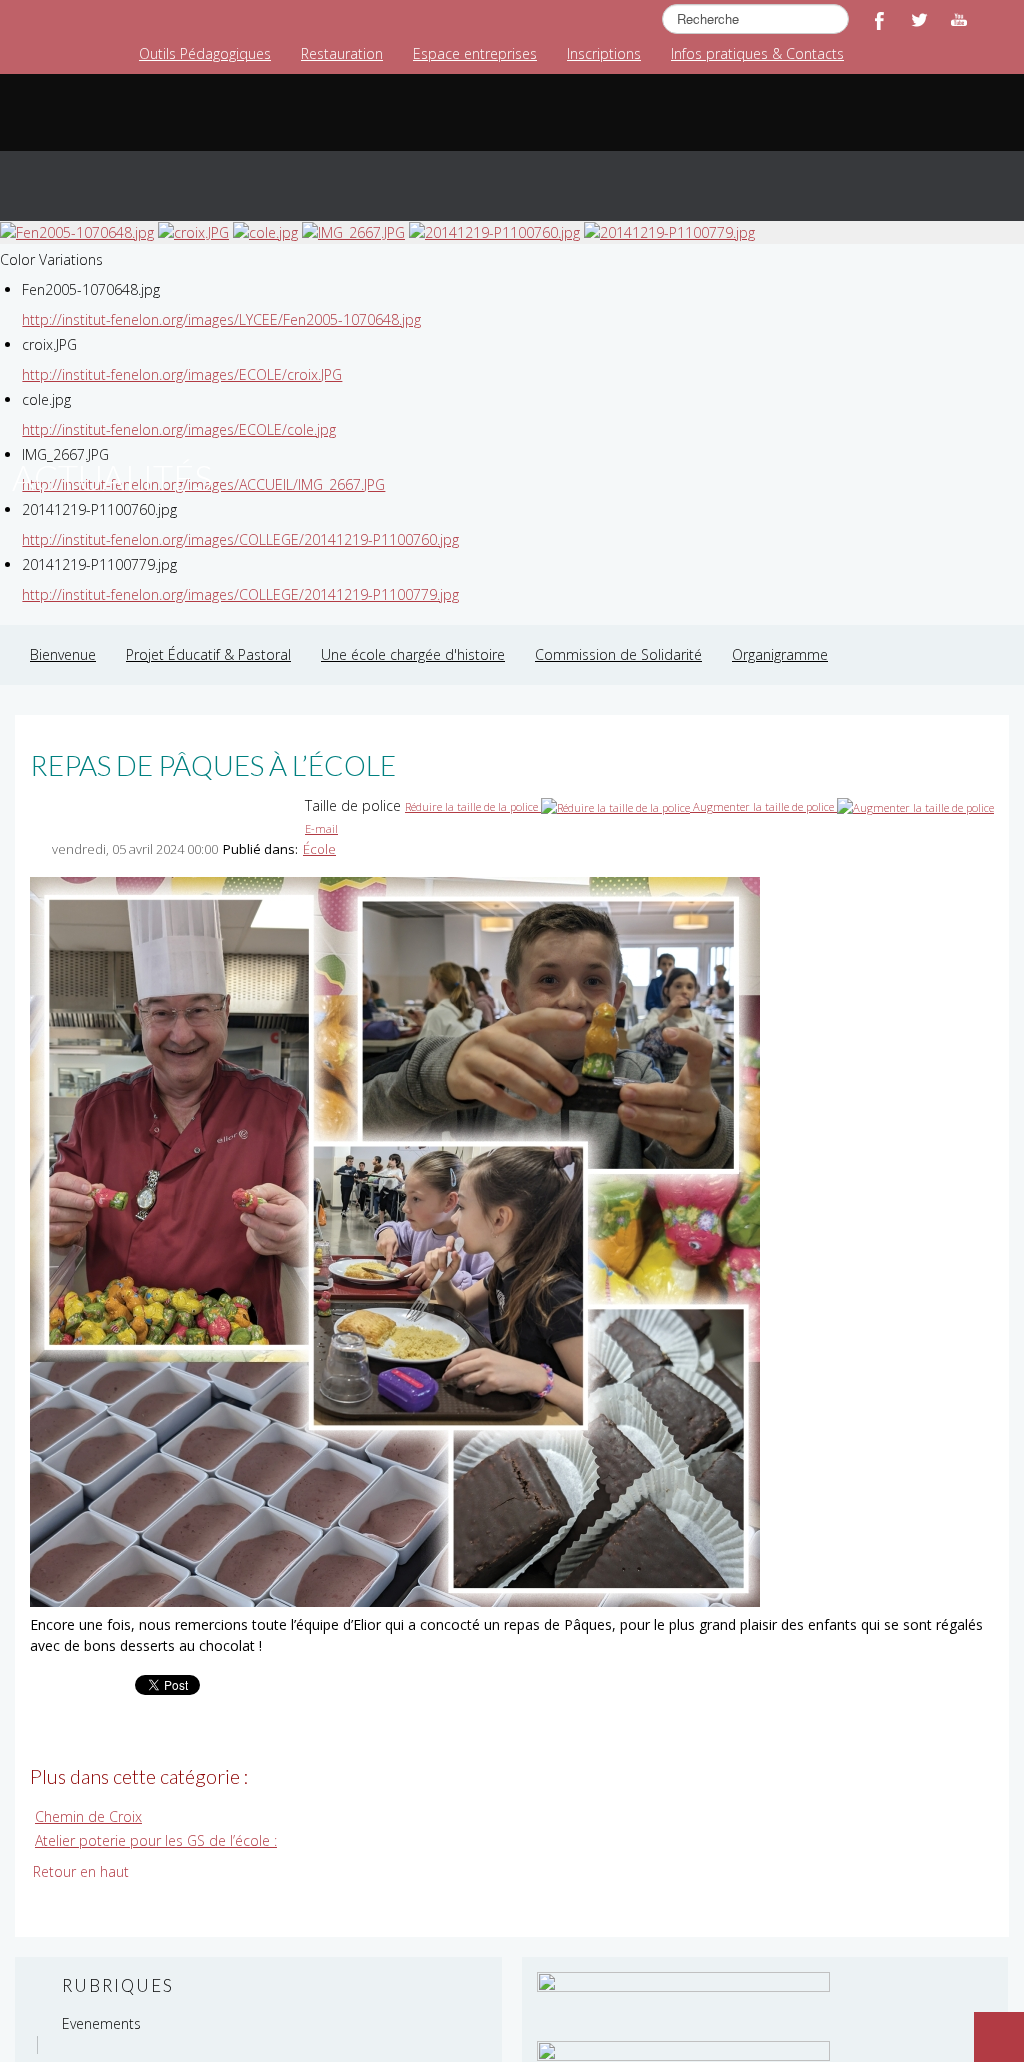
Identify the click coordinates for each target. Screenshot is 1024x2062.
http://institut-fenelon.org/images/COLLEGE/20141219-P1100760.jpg (240, 536)
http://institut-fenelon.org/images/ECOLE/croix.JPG (182, 371)
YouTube (959, 20)
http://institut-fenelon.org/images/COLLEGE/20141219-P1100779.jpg (240, 591)
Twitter (919, 20)
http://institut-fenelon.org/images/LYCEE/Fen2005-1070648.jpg (221, 316)
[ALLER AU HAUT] (994, 2032)
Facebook (879, 20)
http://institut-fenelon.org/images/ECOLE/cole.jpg (179, 426)
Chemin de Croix (88, 1813)
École (319, 846)
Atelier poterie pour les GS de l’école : (156, 1837)
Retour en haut (81, 1868)
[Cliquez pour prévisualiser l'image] (395, 1237)
